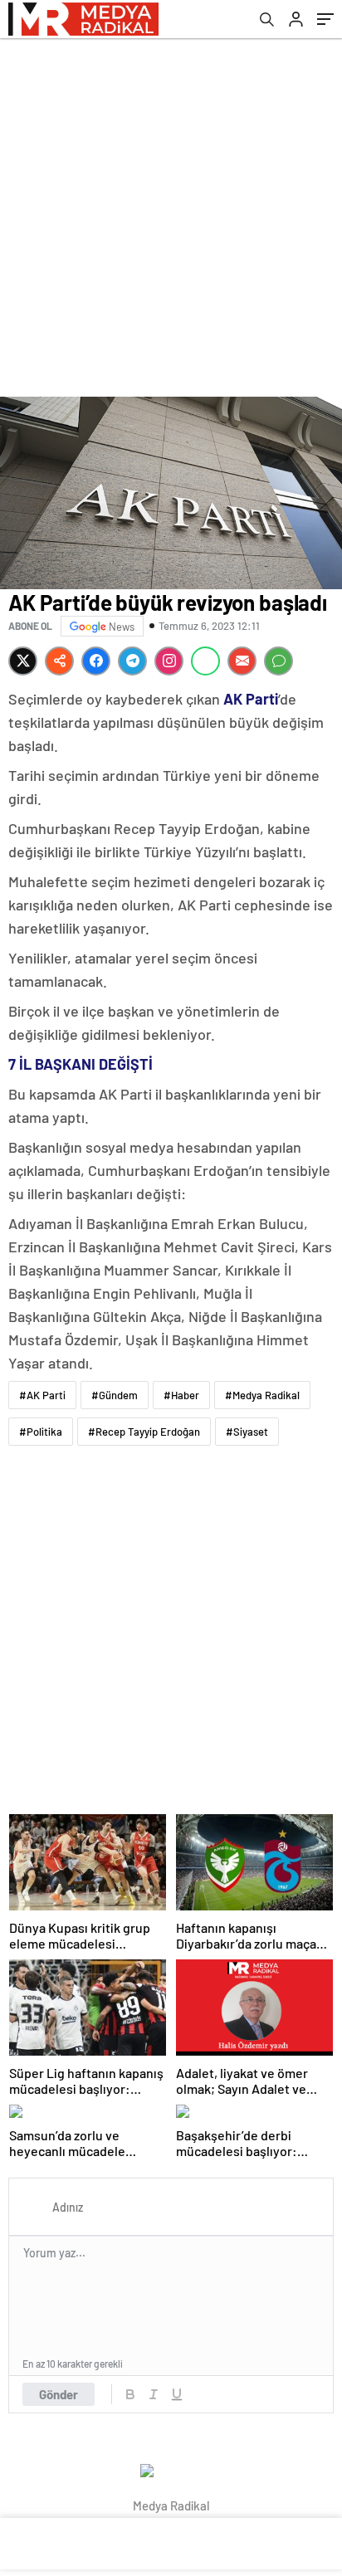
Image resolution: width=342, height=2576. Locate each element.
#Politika (41, 1432)
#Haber (181, 1395)
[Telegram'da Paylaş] (132, 661)
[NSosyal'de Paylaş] (59, 661)
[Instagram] (169, 661)
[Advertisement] (171, 217)
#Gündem (115, 1395)
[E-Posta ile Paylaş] (242, 661)
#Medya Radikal (262, 1395)
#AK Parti (42, 1395)
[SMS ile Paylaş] (278, 661)
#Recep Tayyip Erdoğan (144, 1432)
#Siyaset (247, 1432)
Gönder (59, 2394)
